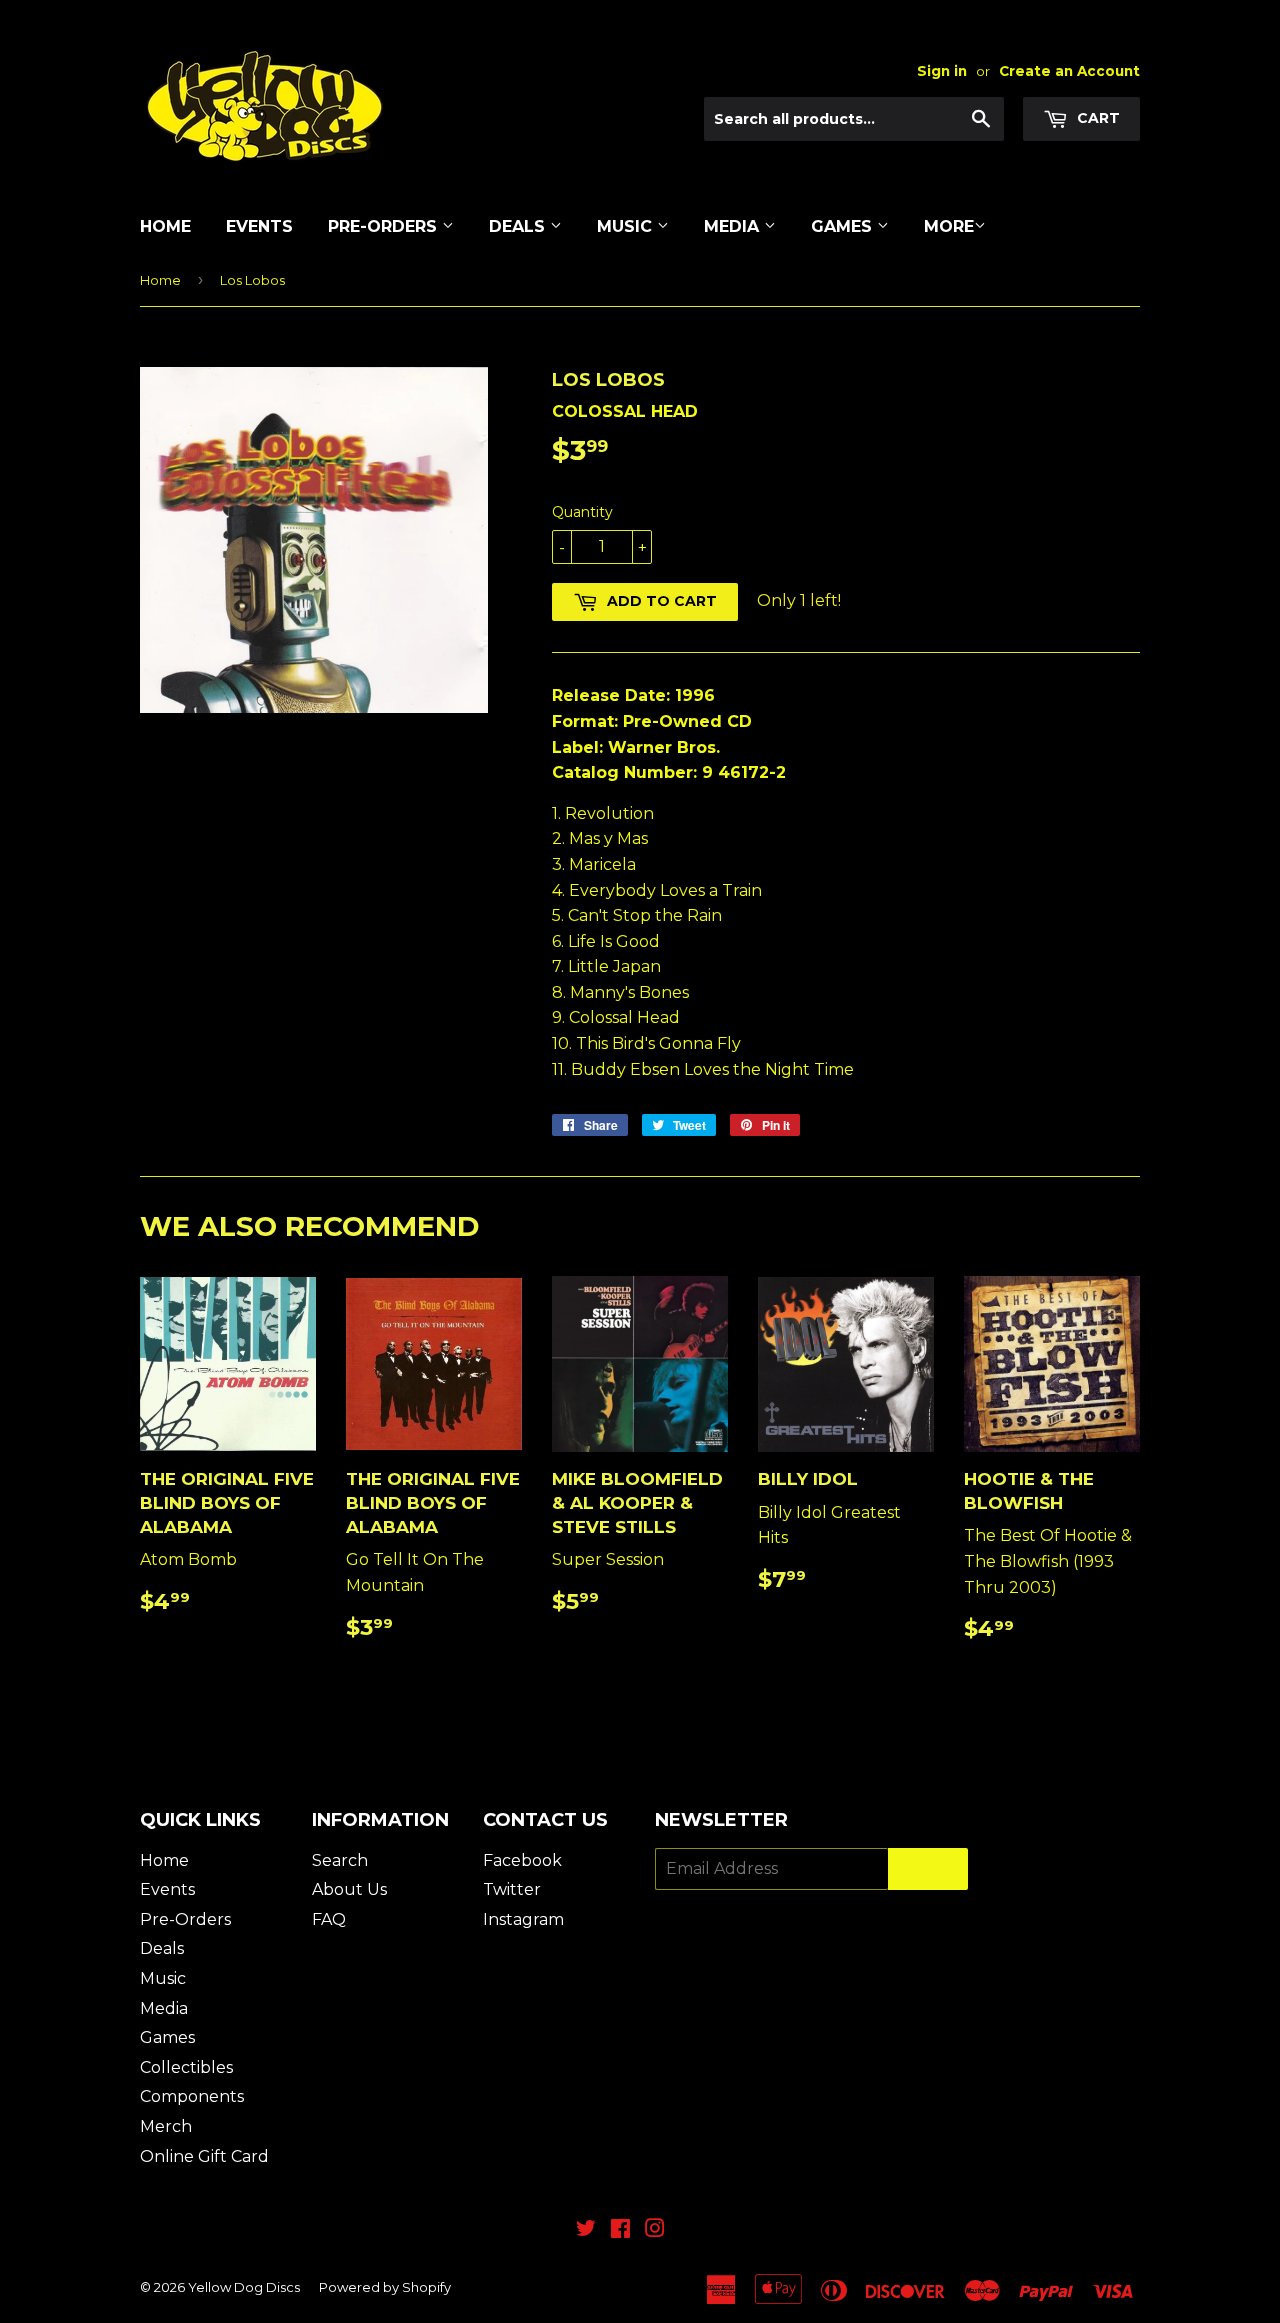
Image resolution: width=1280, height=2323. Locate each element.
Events (259, 226)
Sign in (942, 71)
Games (844, 226)
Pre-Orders (385, 226)
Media (734, 226)
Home (165, 226)
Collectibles (186, 2067)
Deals (519, 226)
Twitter (512, 1889)
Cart (1096, 118)
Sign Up (928, 1869)
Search (340, 1860)
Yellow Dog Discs (244, 2287)
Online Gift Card (204, 2156)
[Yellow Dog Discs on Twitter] (586, 2230)
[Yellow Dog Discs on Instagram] (655, 2230)
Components (192, 2096)
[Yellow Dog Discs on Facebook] (620, 2230)
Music (627, 226)
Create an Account (1069, 71)
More (949, 226)
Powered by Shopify (385, 2287)
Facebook (522, 1860)
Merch (166, 2126)
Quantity (582, 512)
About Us (349, 1889)
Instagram (523, 1919)
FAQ (329, 1919)
